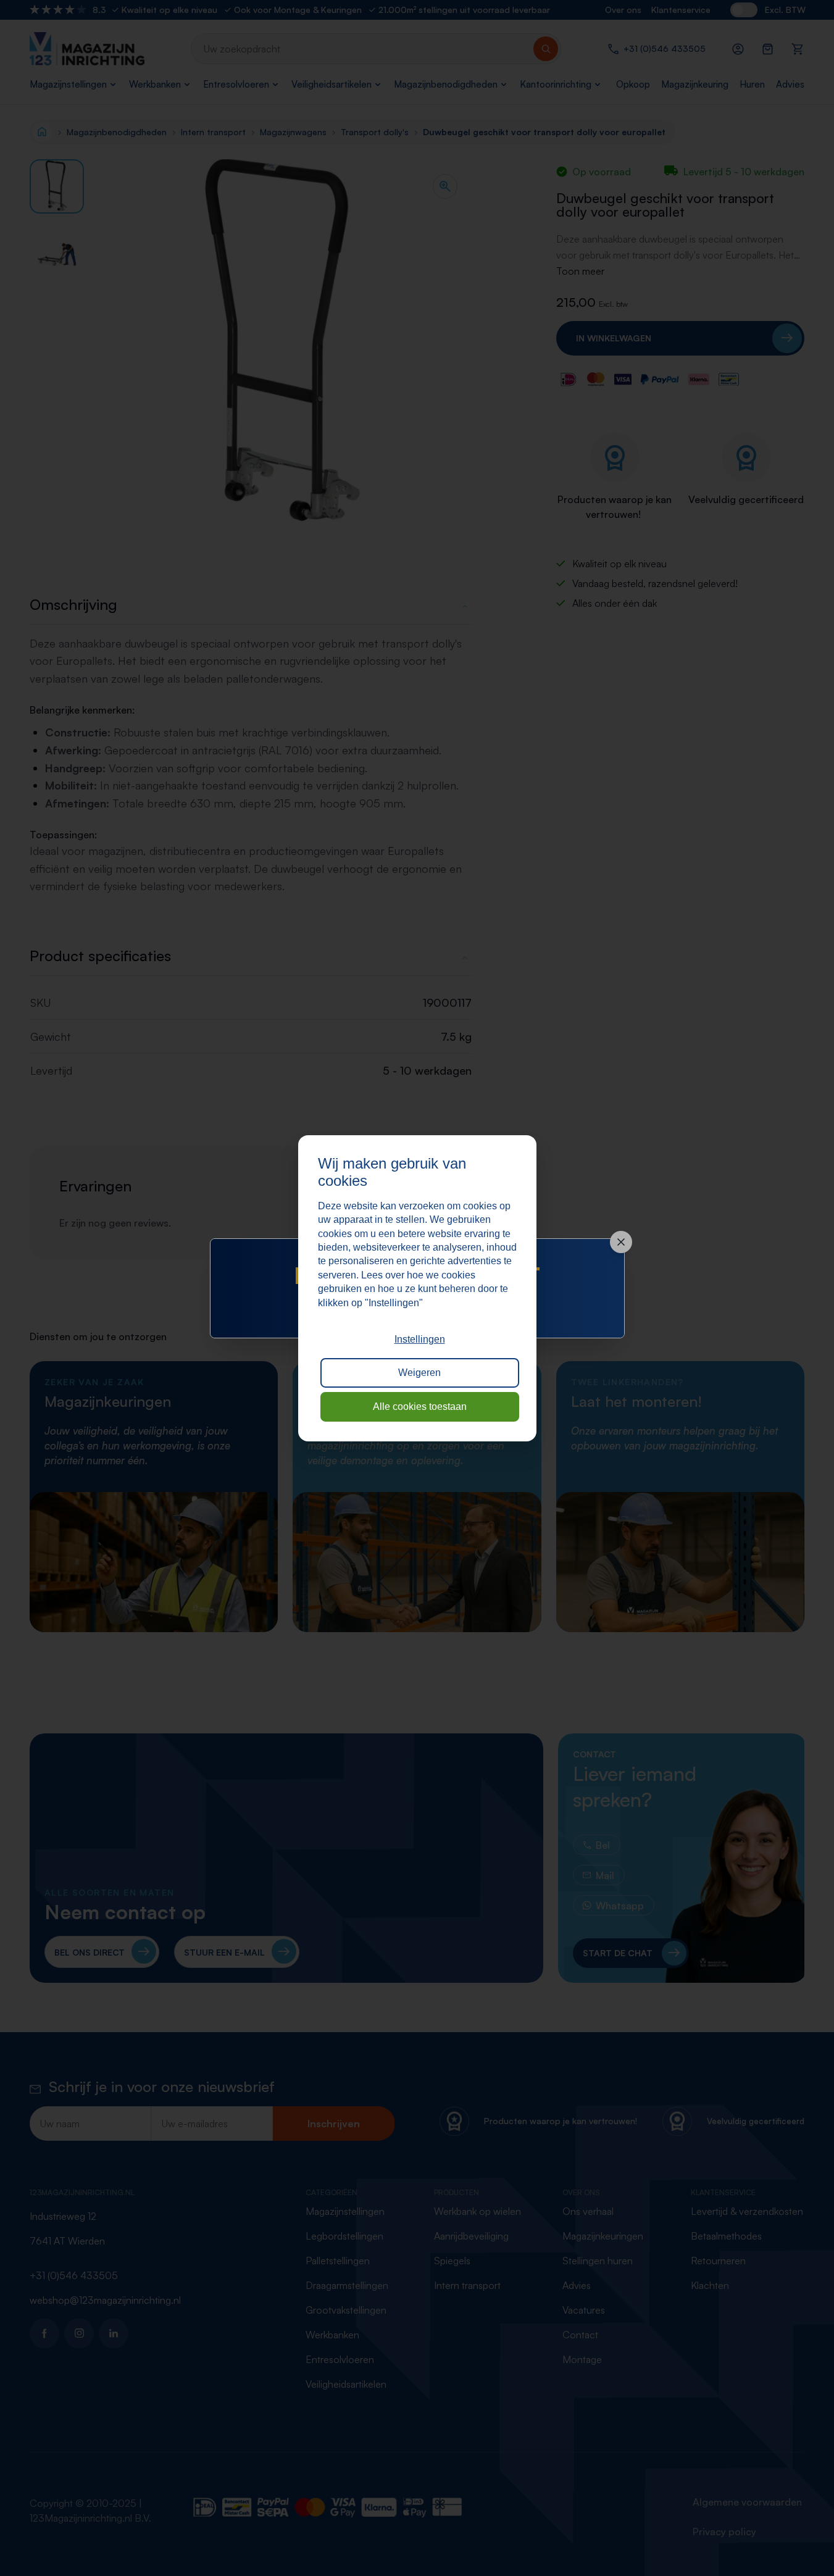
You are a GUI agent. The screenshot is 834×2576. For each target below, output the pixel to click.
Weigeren (419, 1373)
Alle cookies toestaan (420, 1407)
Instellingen (420, 1339)
